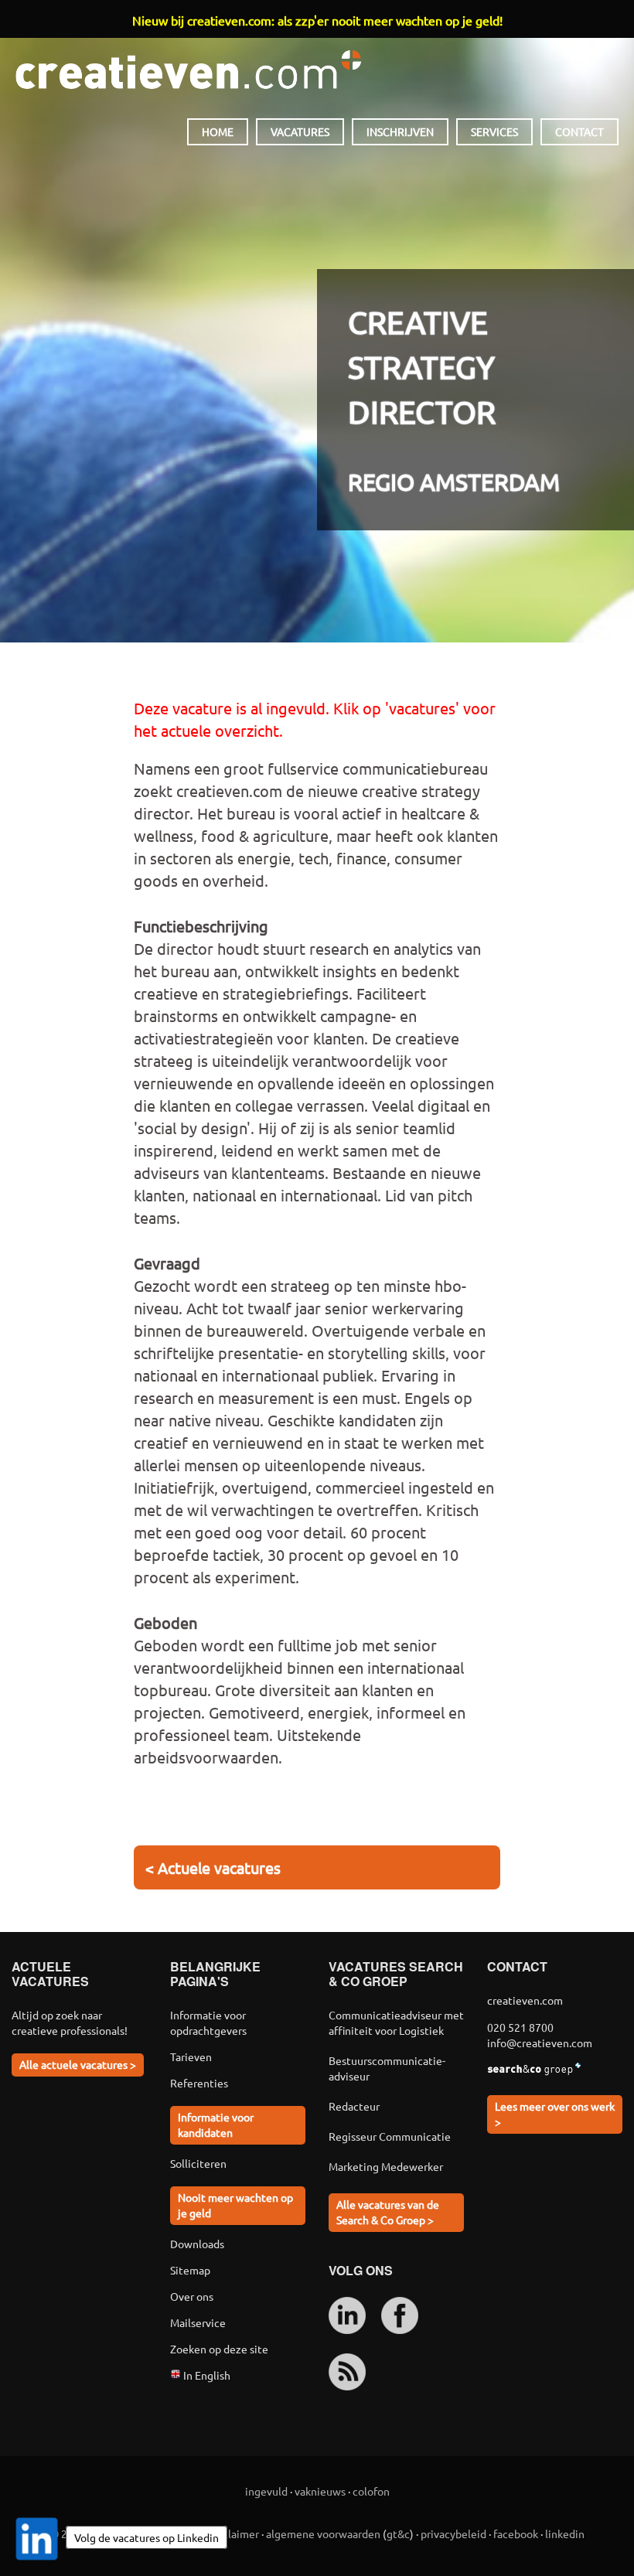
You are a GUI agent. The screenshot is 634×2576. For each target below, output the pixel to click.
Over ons (192, 2296)
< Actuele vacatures (213, 1867)
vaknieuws (320, 2491)
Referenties (199, 2083)
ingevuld (266, 2491)
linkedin (565, 2533)
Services (494, 131)
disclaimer (234, 2533)
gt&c (398, 2533)
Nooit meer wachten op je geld (235, 2205)
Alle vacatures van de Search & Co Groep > (388, 2212)
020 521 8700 (520, 2027)
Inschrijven (400, 131)
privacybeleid (453, 2533)
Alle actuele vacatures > (78, 2064)
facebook (516, 2533)
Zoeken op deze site (219, 2349)
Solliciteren (198, 2163)
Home (218, 131)
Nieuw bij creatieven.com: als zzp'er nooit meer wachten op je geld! (317, 20)
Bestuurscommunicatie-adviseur (387, 2068)
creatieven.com (188, 70)
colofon (371, 2491)
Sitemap (190, 2270)
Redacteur (354, 2106)
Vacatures (300, 131)
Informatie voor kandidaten (216, 2125)
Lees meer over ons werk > (555, 2114)
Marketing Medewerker (386, 2166)
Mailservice (198, 2322)
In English (206, 2375)
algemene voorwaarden (323, 2533)
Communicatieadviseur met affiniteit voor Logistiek (396, 2022)
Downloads (197, 2244)
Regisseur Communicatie (390, 2136)
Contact (579, 131)
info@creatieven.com (540, 2043)
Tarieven (191, 2056)
